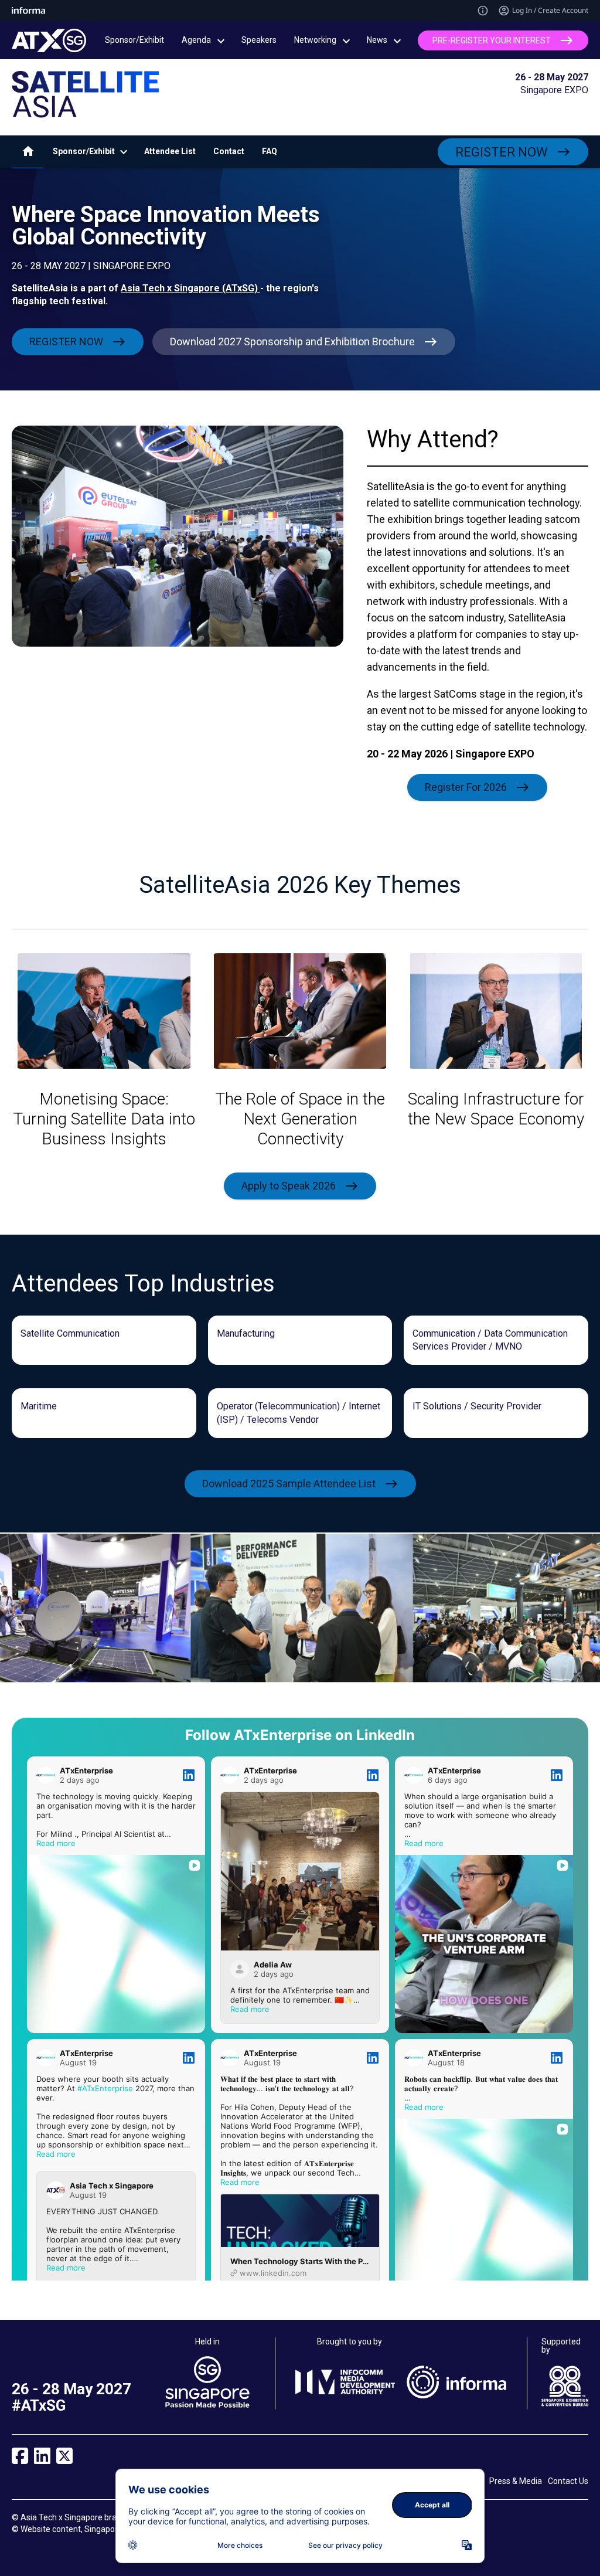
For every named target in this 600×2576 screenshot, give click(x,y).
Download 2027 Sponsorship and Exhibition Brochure (292, 341)
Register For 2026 (466, 787)
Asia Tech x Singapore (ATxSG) (190, 288)
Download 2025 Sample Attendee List (289, 1484)
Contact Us (568, 2481)
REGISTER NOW (502, 152)
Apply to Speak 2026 (289, 1185)
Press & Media (516, 2481)
